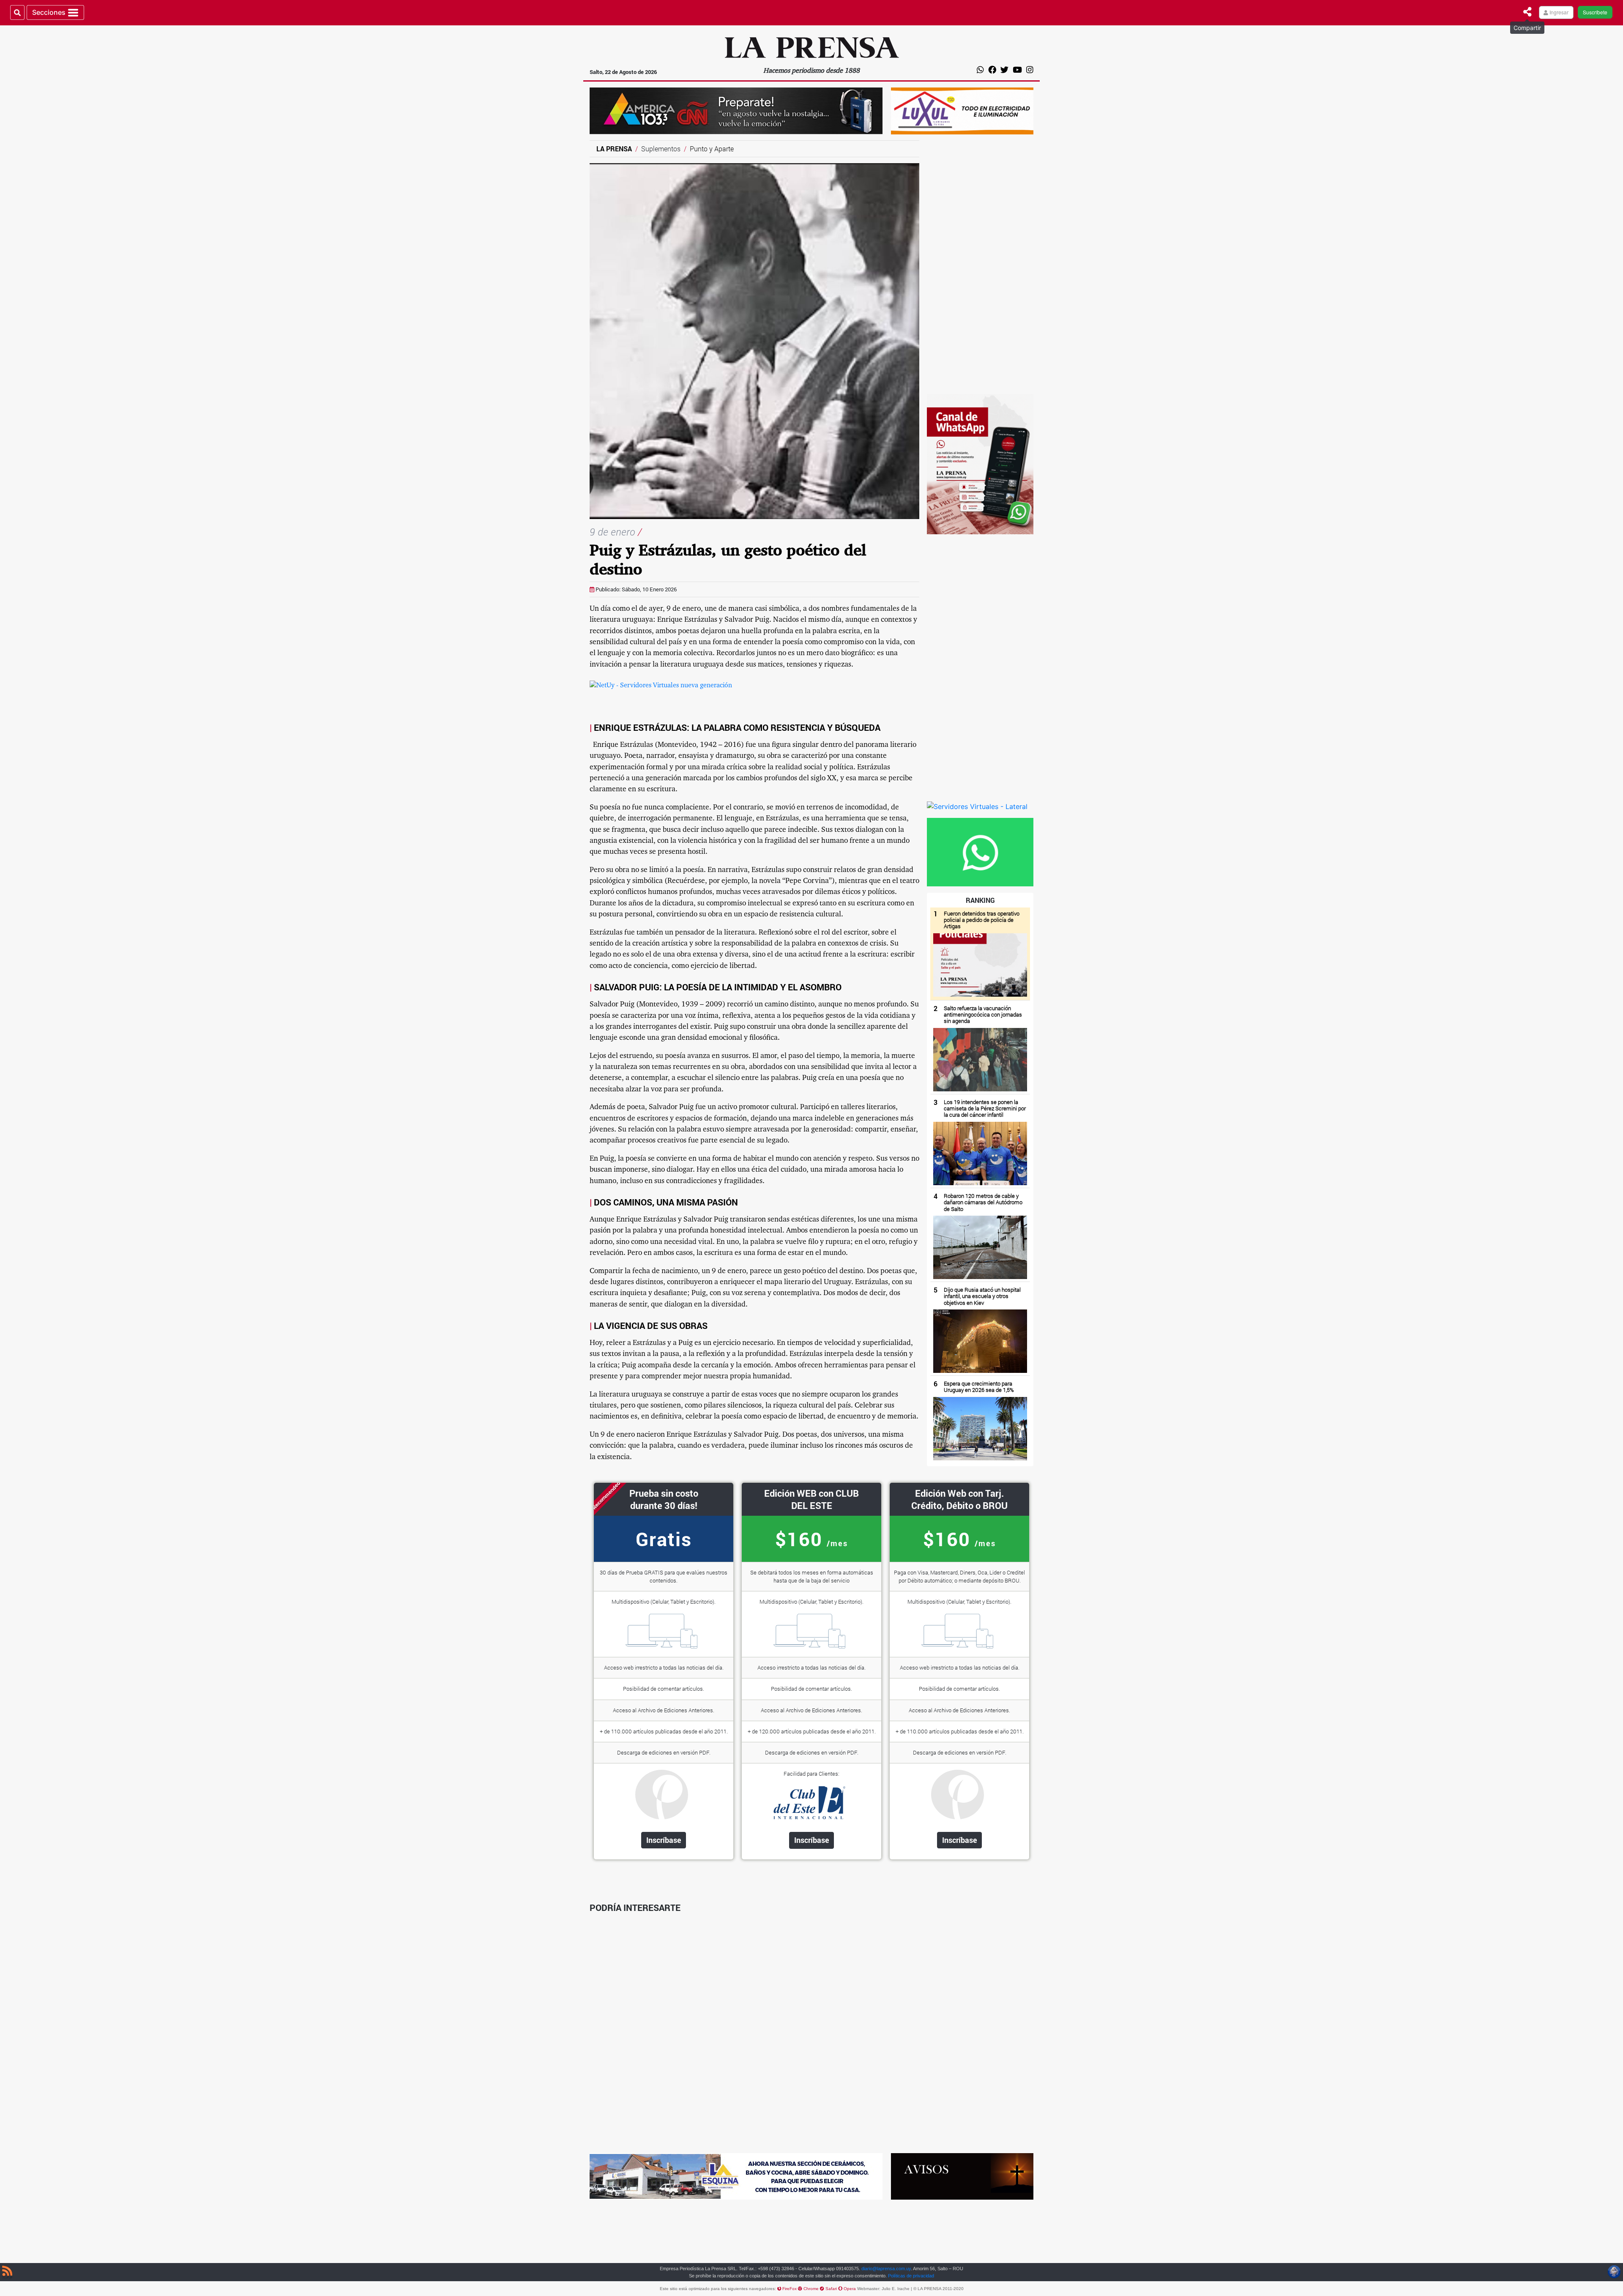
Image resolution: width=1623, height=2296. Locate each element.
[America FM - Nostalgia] (736, 110)
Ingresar (1558, 12)
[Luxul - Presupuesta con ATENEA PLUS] (962, 110)
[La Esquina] (736, 2176)
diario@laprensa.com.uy (886, 2269)
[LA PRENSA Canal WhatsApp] (980, 463)
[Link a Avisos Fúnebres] (962, 2176)
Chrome (812, 2289)
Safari (832, 2289)
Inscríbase (664, 1840)
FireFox (790, 2289)
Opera (850, 2289)
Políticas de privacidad (911, 2276)
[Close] (1527, 12)
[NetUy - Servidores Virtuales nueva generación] (661, 686)
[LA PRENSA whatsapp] (980, 851)
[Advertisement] (980, 267)
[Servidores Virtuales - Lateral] (977, 806)
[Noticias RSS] (7, 2272)
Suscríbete (1595, 12)
